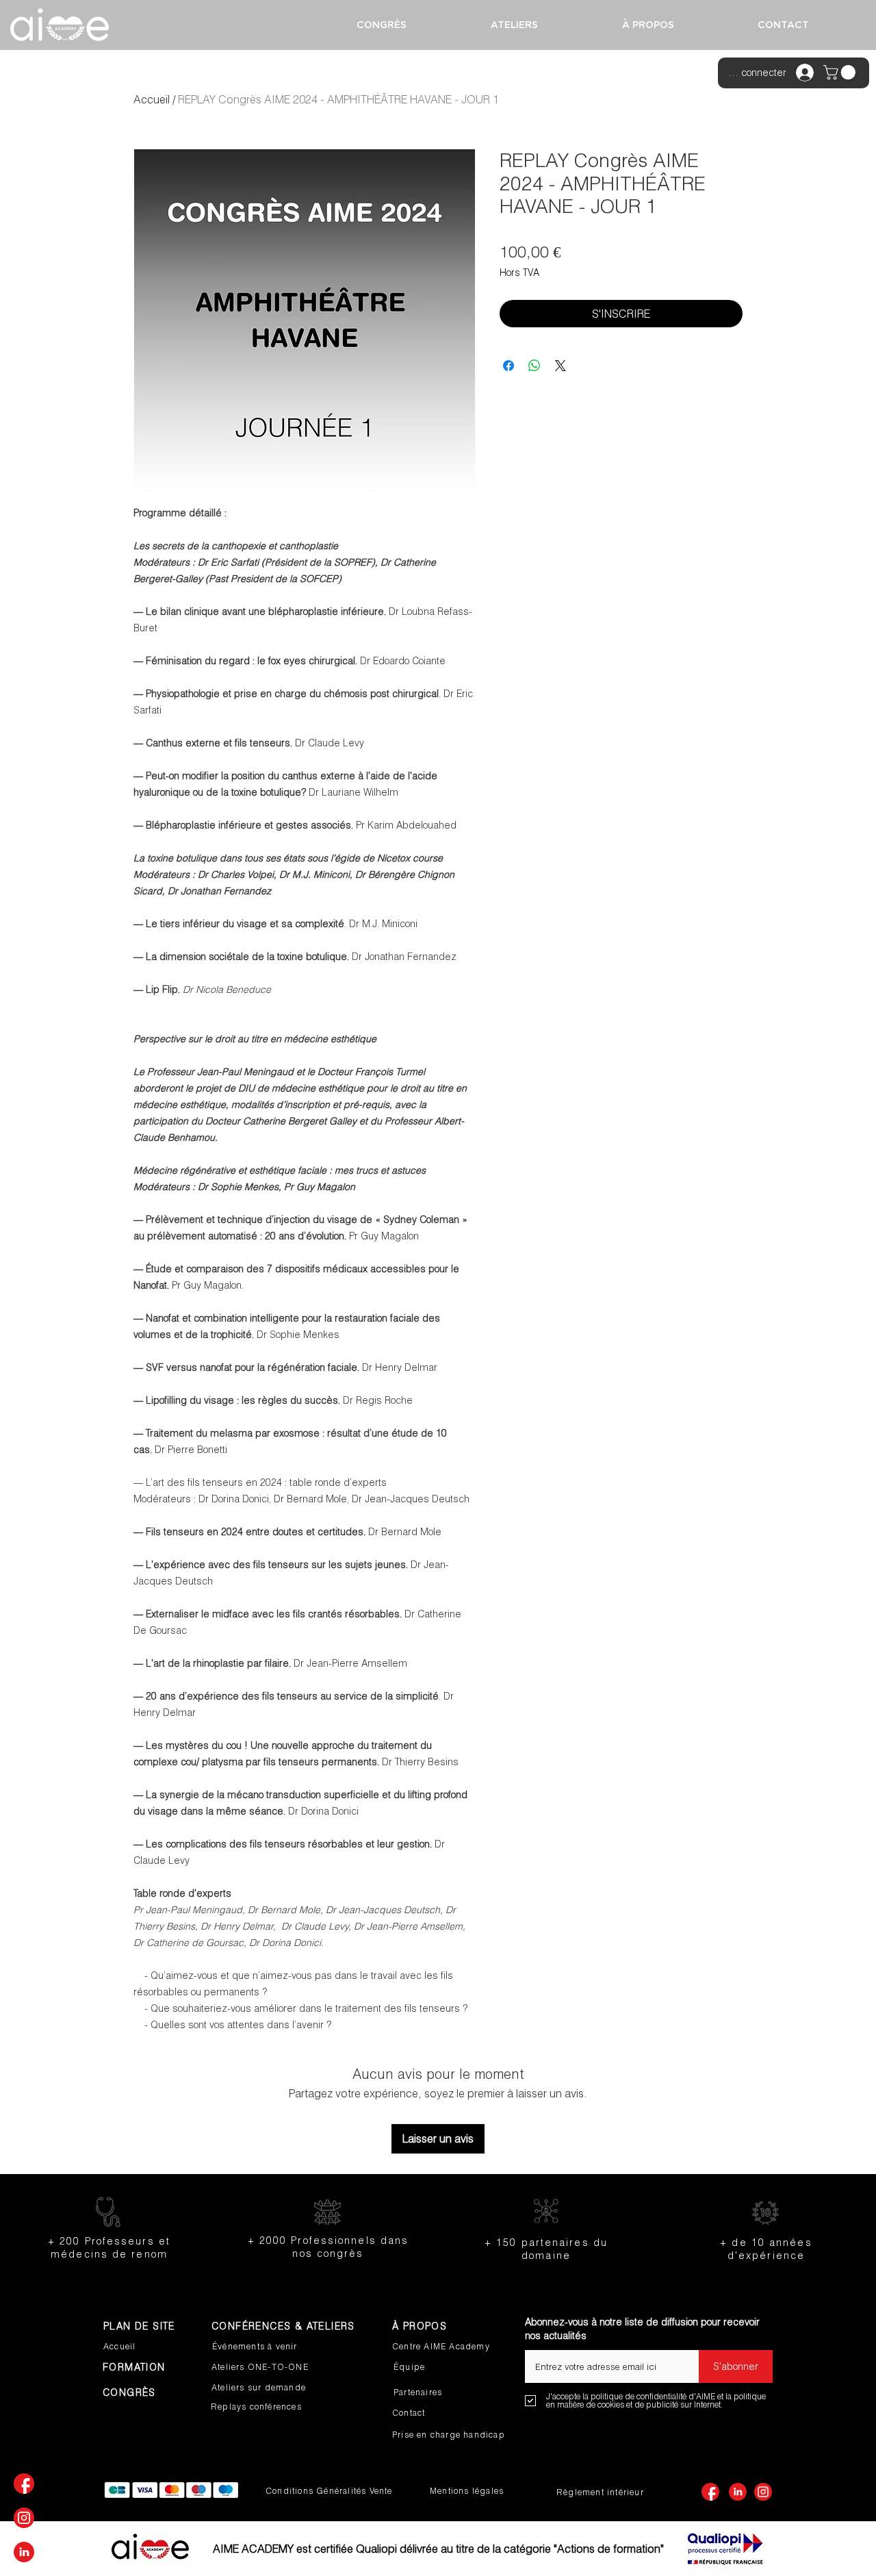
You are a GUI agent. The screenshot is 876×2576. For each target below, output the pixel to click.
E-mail (539, 2345)
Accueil (152, 99)
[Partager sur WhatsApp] (534, 366)
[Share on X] (561, 366)
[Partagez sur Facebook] (508, 366)
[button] (841, 72)
